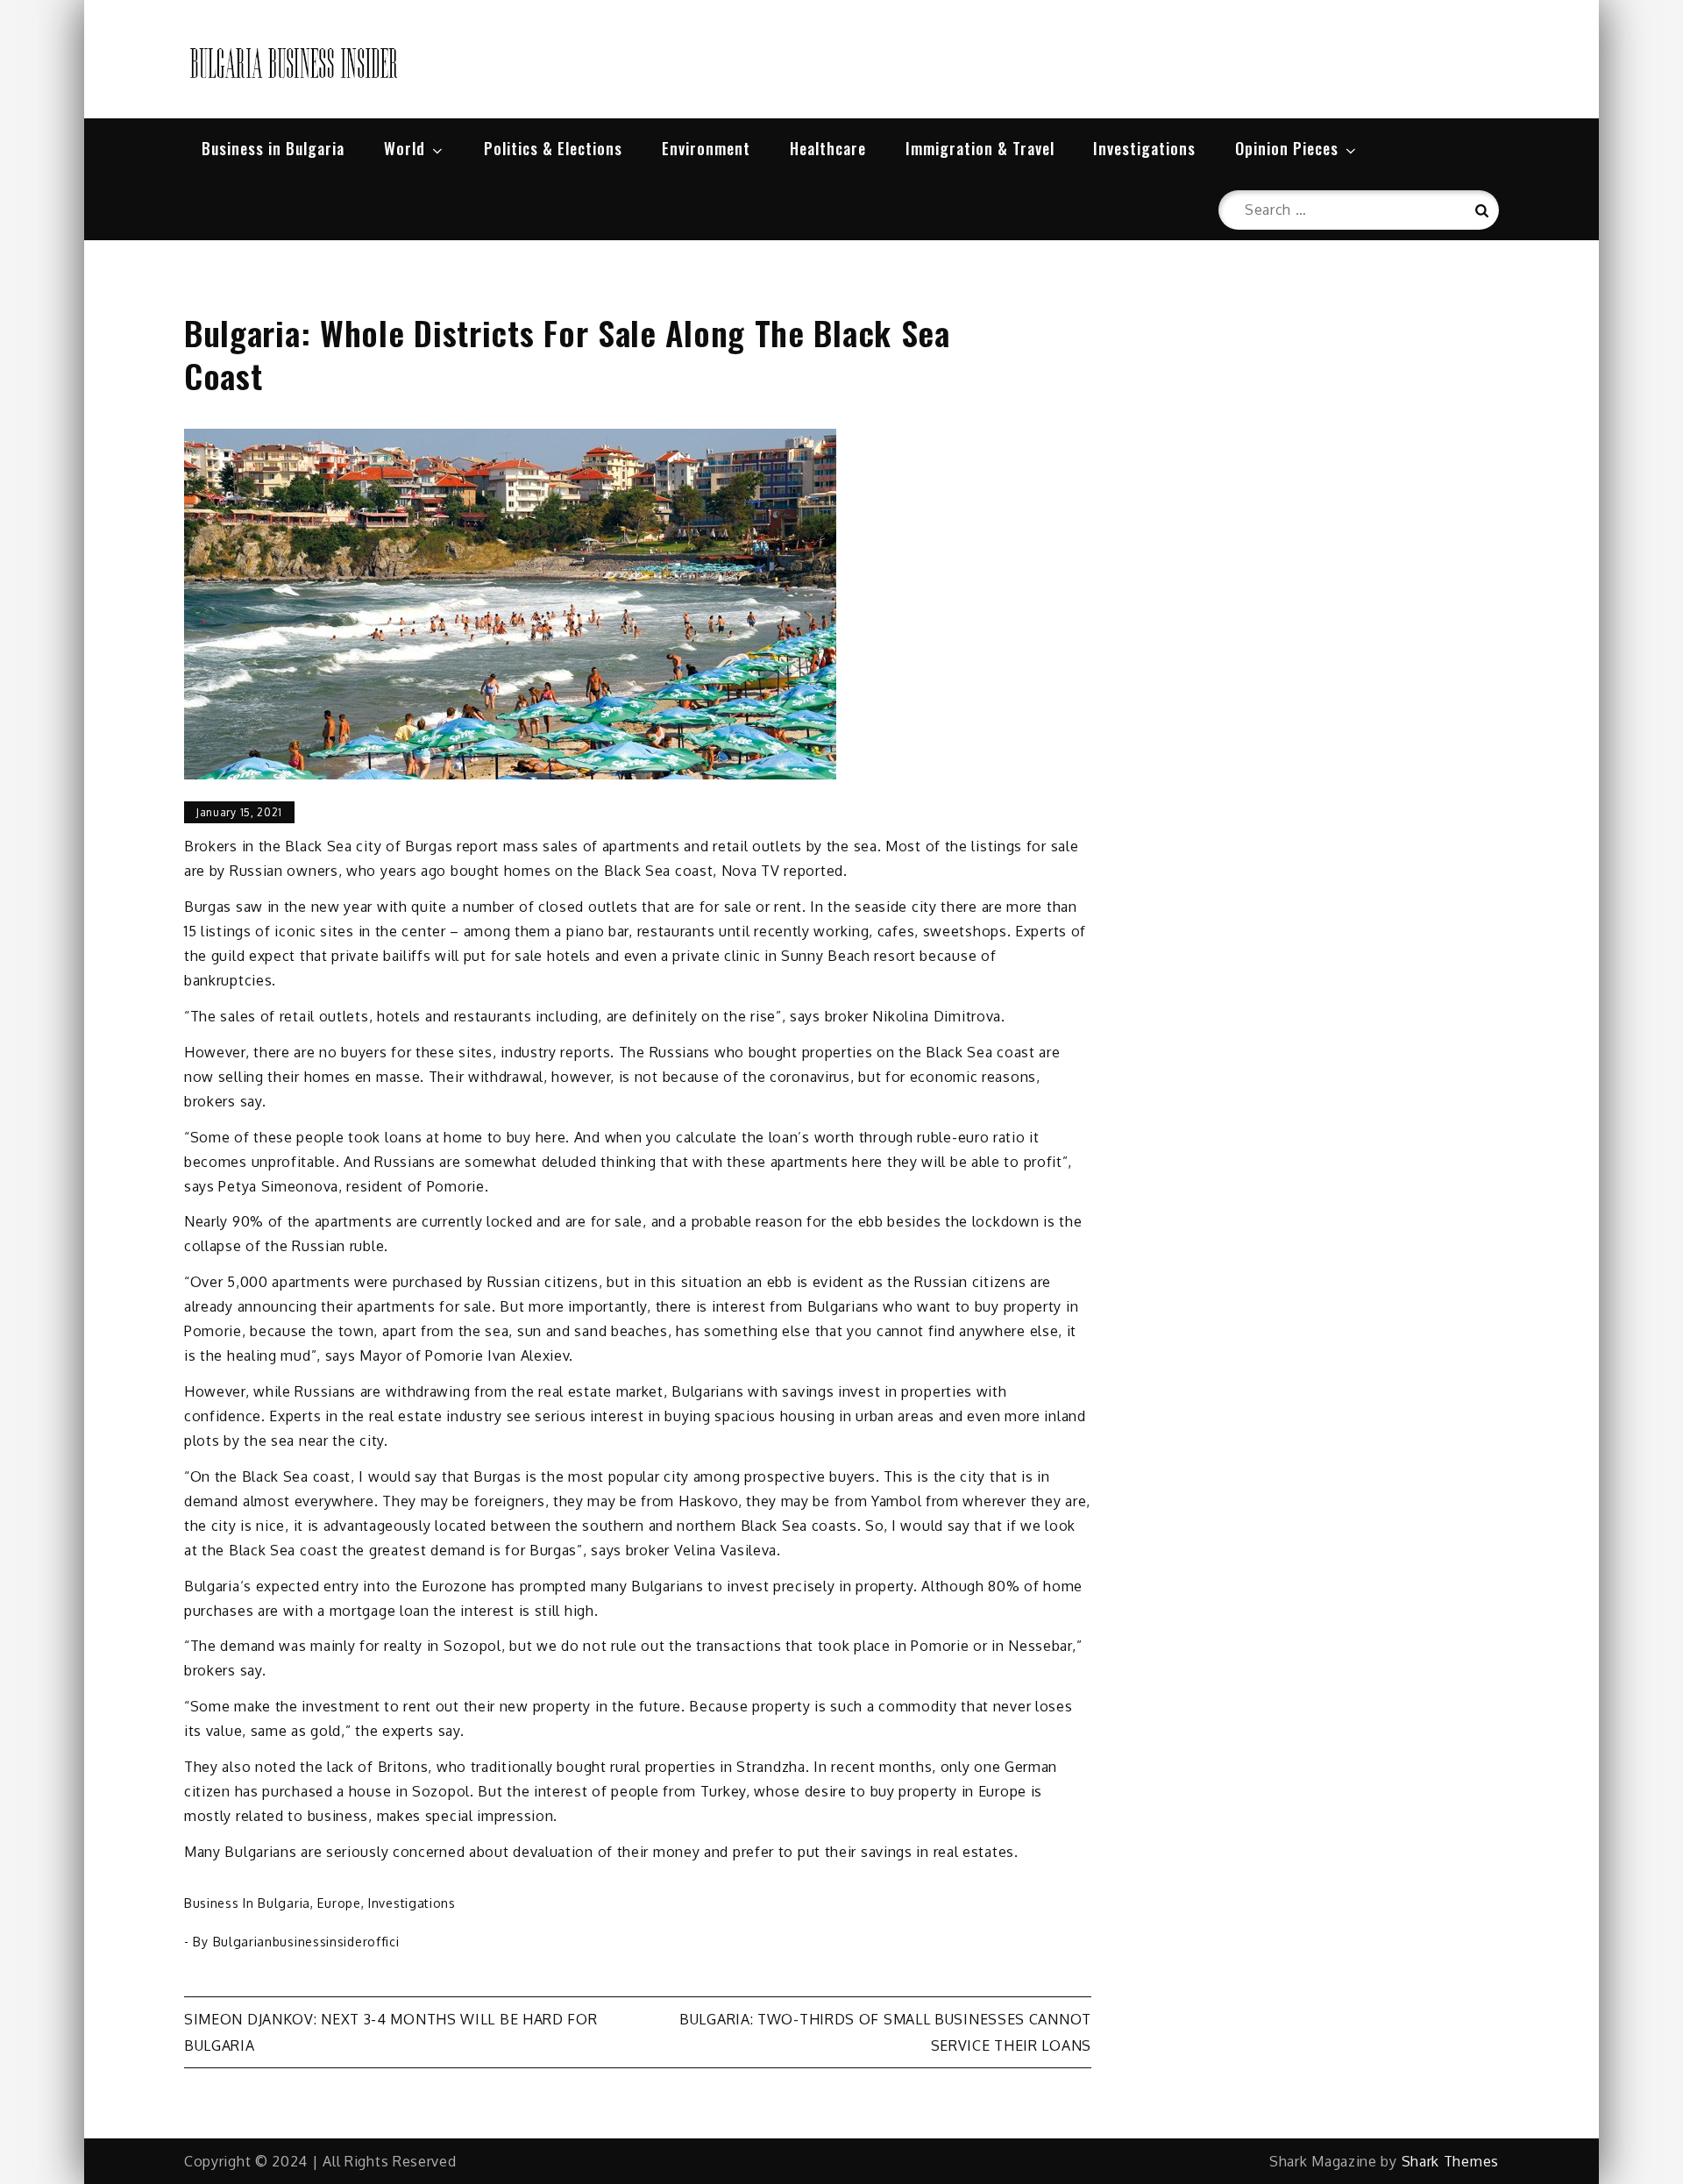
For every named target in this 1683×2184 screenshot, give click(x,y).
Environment (706, 148)
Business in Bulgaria (273, 148)
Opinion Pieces (1287, 148)
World (405, 148)
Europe (339, 1903)
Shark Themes (1450, 2161)
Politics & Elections (553, 148)
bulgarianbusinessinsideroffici (306, 1942)
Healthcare (828, 148)
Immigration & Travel (980, 148)
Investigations (1144, 148)
